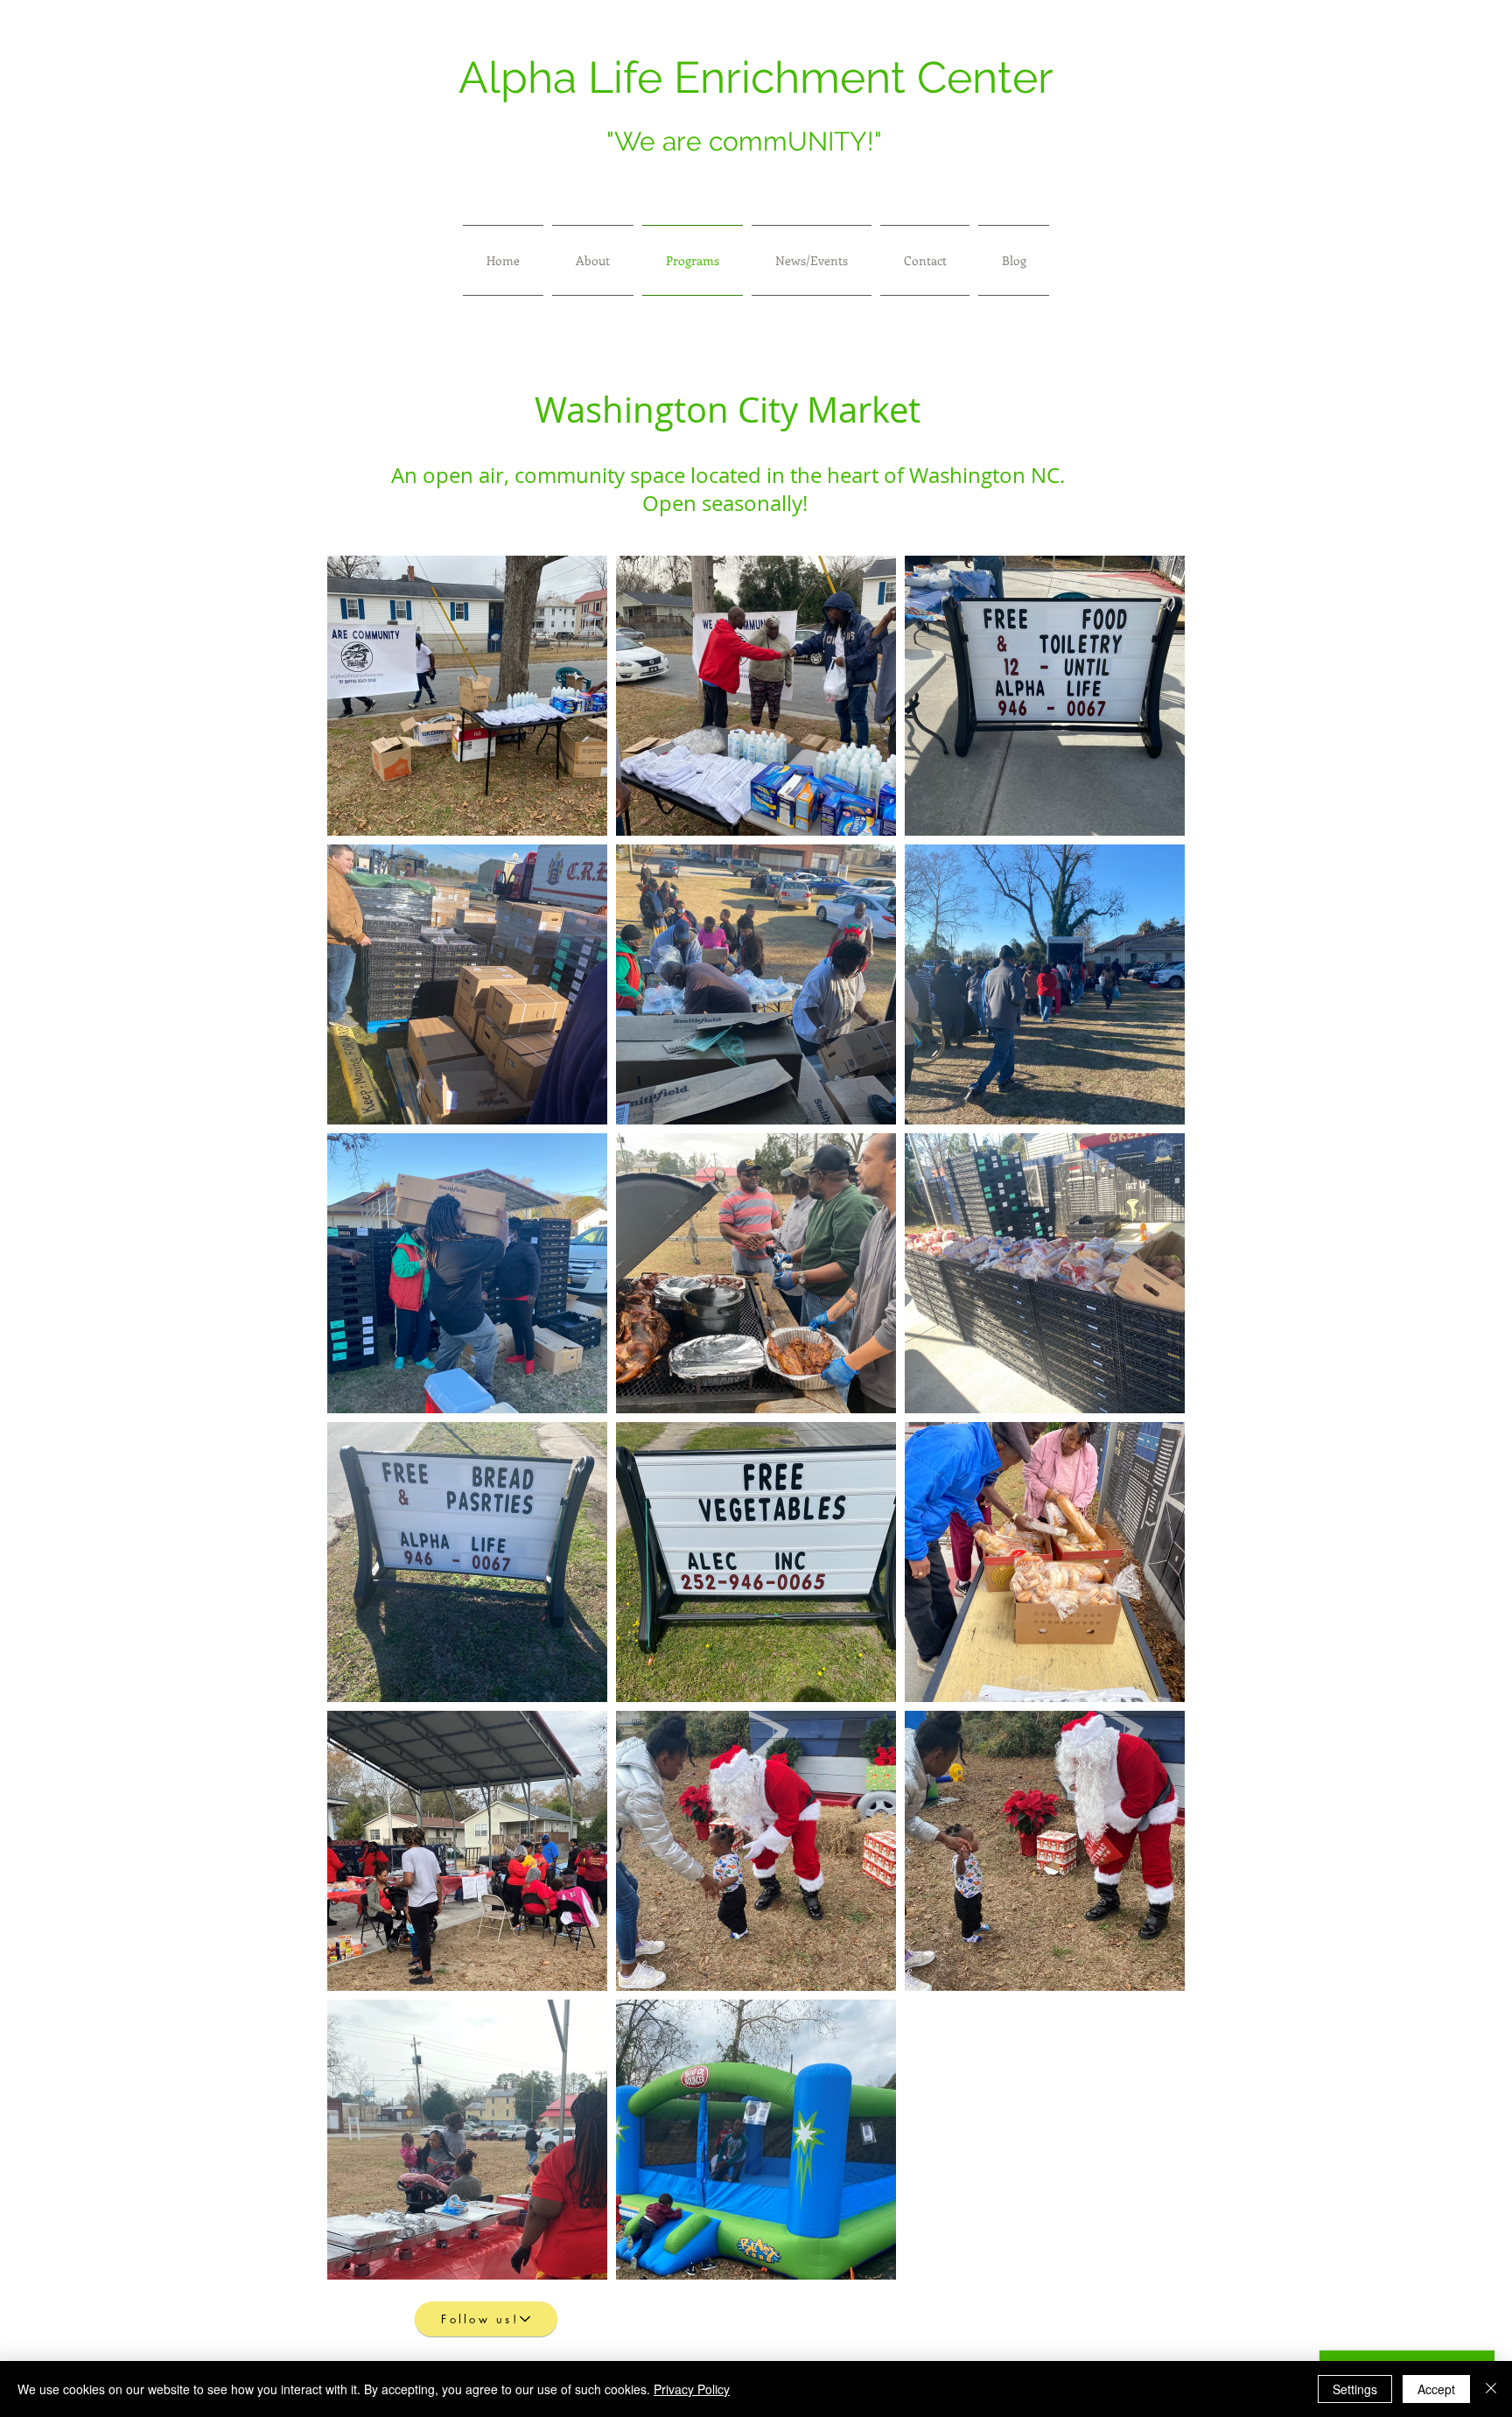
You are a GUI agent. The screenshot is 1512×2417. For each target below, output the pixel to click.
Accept (1436, 2389)
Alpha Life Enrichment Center (756, 77)
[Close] (1491, 2389)
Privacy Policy (692, 2389)
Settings (1355, 2389)
